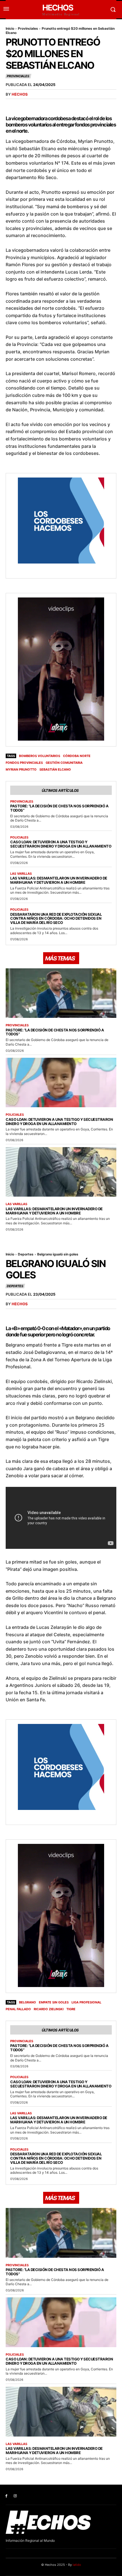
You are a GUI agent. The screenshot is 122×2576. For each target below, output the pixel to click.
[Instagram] (15, 2496)
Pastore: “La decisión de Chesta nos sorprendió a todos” (59, 808)
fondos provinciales (24, 763)
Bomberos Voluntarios (40, 756)
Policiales (19, 837)
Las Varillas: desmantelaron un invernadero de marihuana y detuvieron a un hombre (59, 880)
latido (77, 2565)
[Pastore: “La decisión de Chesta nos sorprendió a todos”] (61, 993)
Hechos (20, 94)
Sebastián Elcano (55, 769)
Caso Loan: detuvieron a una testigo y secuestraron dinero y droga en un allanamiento (61, 844)
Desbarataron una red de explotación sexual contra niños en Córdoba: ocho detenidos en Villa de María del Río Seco (56, 919)
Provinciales (28, 28)
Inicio (10, 28)
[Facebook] (6, 2496)
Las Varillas (21, 874)
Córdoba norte (77, 756)
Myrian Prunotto (21, 769)
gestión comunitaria (64, 763)
